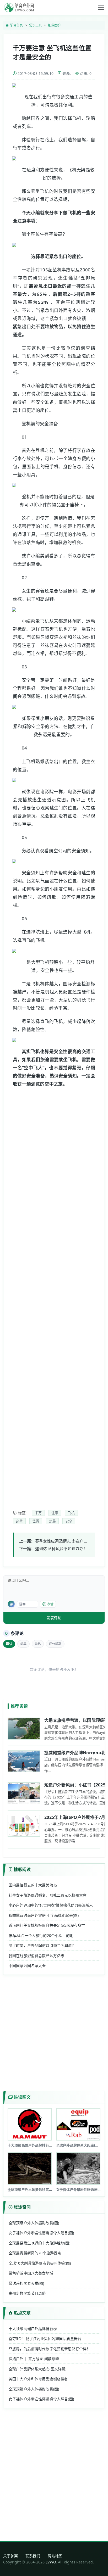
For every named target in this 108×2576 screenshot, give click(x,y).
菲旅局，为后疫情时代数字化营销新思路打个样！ (49, 2349)
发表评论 (54, 1618)
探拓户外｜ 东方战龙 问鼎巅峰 (34, 2359)
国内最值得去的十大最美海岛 (33, 1885)
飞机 (71, 1513)
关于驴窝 (11, 2556)
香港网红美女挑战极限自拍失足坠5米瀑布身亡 (47, 1925)
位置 (36, 1521)
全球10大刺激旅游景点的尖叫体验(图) (40, 2263)
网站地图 (55, 2556)
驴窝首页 (17, 25)
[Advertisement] (63, 1292)
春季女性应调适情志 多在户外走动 (65, 1541)
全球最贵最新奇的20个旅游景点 (35, 2253)
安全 (69, 1521)
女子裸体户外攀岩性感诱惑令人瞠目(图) (41, 2233)
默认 (9, 1644)
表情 (50, 1604)
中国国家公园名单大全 (27, 1966)
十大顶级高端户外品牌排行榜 (33, 2329)
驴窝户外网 (19, 7)
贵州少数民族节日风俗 (27, 2293)
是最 (52, 1521)
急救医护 (54, 25)
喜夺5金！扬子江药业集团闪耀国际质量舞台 (45, 2338)
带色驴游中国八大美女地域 (31, 2273)
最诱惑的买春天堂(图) (26, 2283)
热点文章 (22, 2313)
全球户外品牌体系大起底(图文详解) (38, 2369)
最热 (38, 1644)
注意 (55, 1513)
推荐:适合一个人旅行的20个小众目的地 (41, 1935)
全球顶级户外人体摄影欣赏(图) (34, 2223)
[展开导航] (101, 7)
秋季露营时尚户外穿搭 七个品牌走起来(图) (44, 1915)
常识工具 (36, 25)
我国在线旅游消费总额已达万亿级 (36, 1956)
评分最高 (55, 1644)
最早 (23, 1644)
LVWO (51, 2562)
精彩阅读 (22, 1869)
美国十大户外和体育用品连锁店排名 (38, 2379)
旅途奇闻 (22, 2207)
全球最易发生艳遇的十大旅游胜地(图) (39, 2243)
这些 (19, 1521)
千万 (38, 1513)
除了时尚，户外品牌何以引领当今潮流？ (42, 1945)
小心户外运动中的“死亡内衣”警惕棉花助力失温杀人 (51, 1905)
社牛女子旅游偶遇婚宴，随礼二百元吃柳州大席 (48, 1895)
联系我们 (33, 2556)
